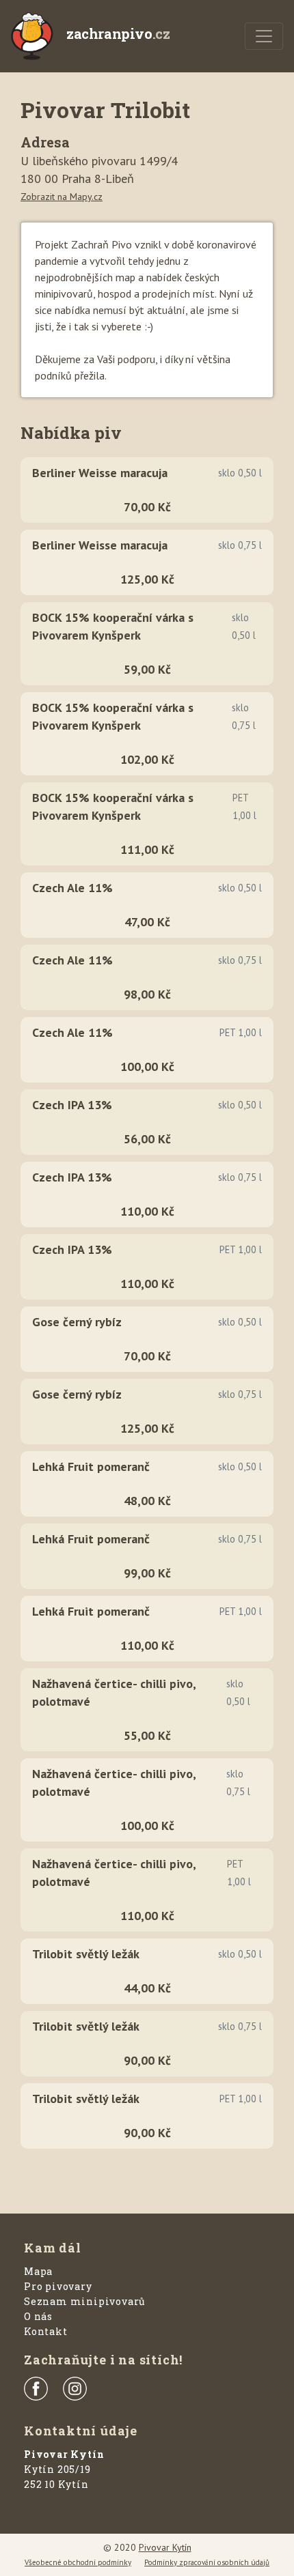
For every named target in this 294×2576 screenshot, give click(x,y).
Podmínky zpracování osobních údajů (207, 2562)
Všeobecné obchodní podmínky (78, 2562)
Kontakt (46, 2331)
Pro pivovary (58, 2286)
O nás (38, 2316)
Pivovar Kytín (165, 2547)
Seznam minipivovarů (85, 2301)
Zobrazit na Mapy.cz (62, 197)
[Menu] (264, 36)
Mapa (38, 2271)
